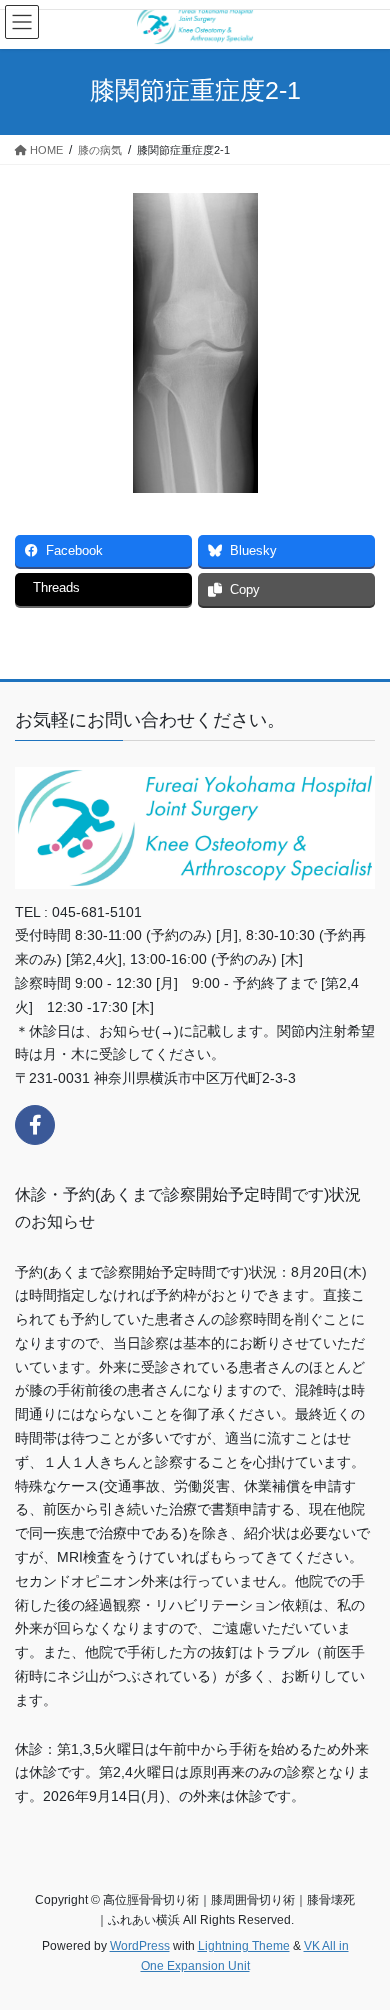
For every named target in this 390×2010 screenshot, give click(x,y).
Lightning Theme (244, 1946)
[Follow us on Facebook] (35, 1125)
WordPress (140, 1946)
